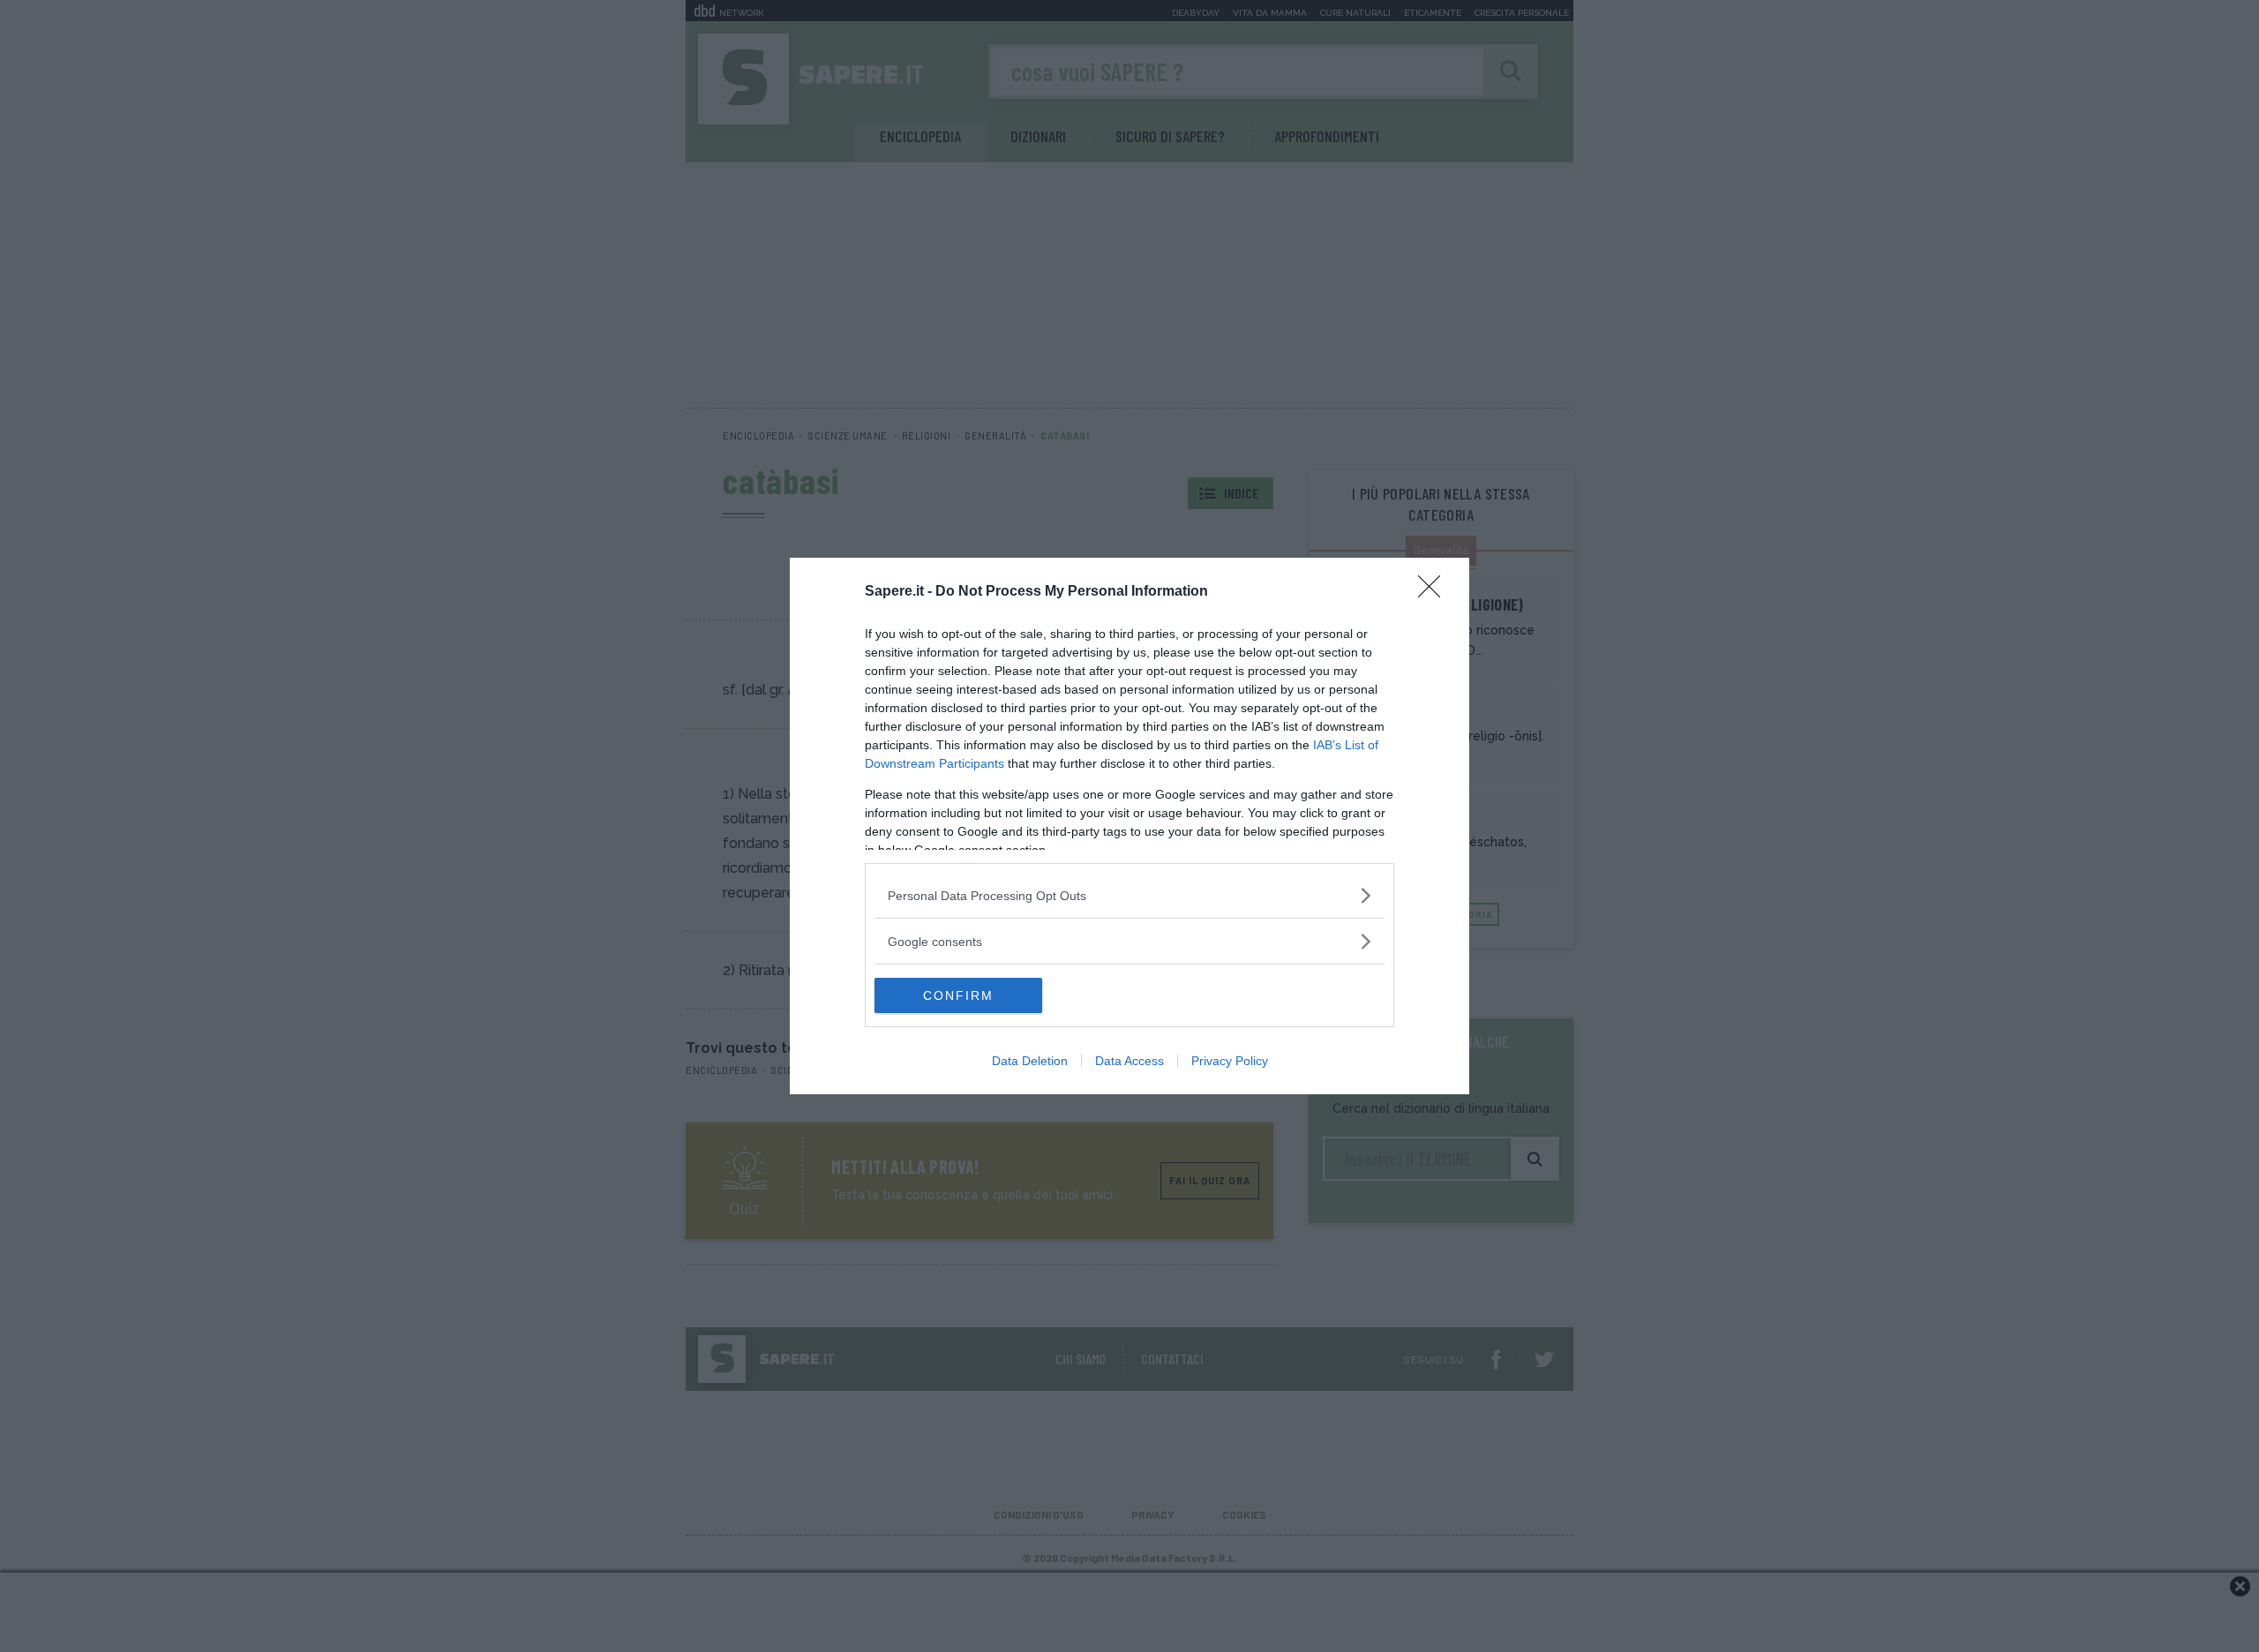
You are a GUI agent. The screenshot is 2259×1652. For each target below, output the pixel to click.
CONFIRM (958, 995)
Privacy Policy (1230, 1061)
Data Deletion (1030, 1061)
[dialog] (1129, 826)
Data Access (1129, 1061)
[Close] (1435, 592)
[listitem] (1129, 895)
